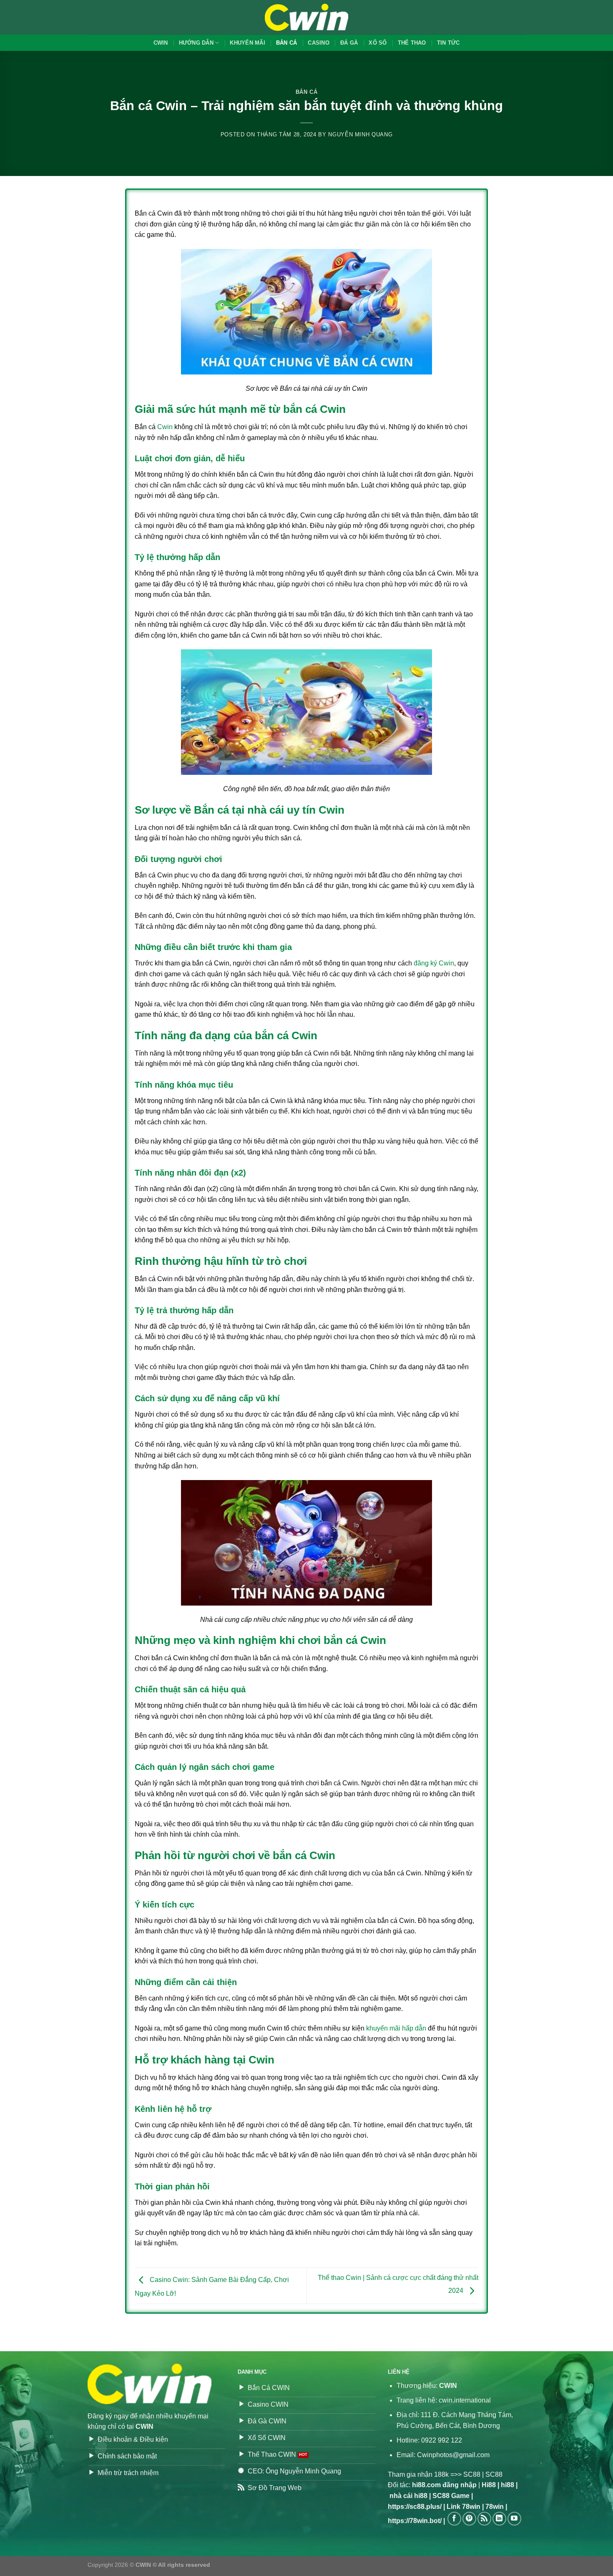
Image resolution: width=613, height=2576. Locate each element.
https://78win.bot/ (415, 2521)
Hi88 (489, 2485)
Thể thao (412, 43)
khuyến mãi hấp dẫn (396, 2028)
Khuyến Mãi (247, 43)
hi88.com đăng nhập (444, 2485)
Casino (319, 43)
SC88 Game (451, 2496)
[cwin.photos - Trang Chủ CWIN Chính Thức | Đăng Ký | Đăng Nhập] (306, 17)
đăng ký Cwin (434, 963)
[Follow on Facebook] (454, 2519)
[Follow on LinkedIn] (499, 2519)
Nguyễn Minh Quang (360, 134)
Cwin (165, 427)
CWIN (161, 43)
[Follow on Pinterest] (469, 2519)
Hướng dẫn (196, 43)
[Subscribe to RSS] (484, 2519)
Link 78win (464, 2507)
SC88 (472, 2474)
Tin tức (448, 43)
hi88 (507, 2485)
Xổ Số (378, 43)
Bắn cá (287, 43)
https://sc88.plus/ (415, 2507)
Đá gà (349, 43)
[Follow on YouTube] (514, 2519)
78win (495, 2507)
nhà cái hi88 (408, 2496)
